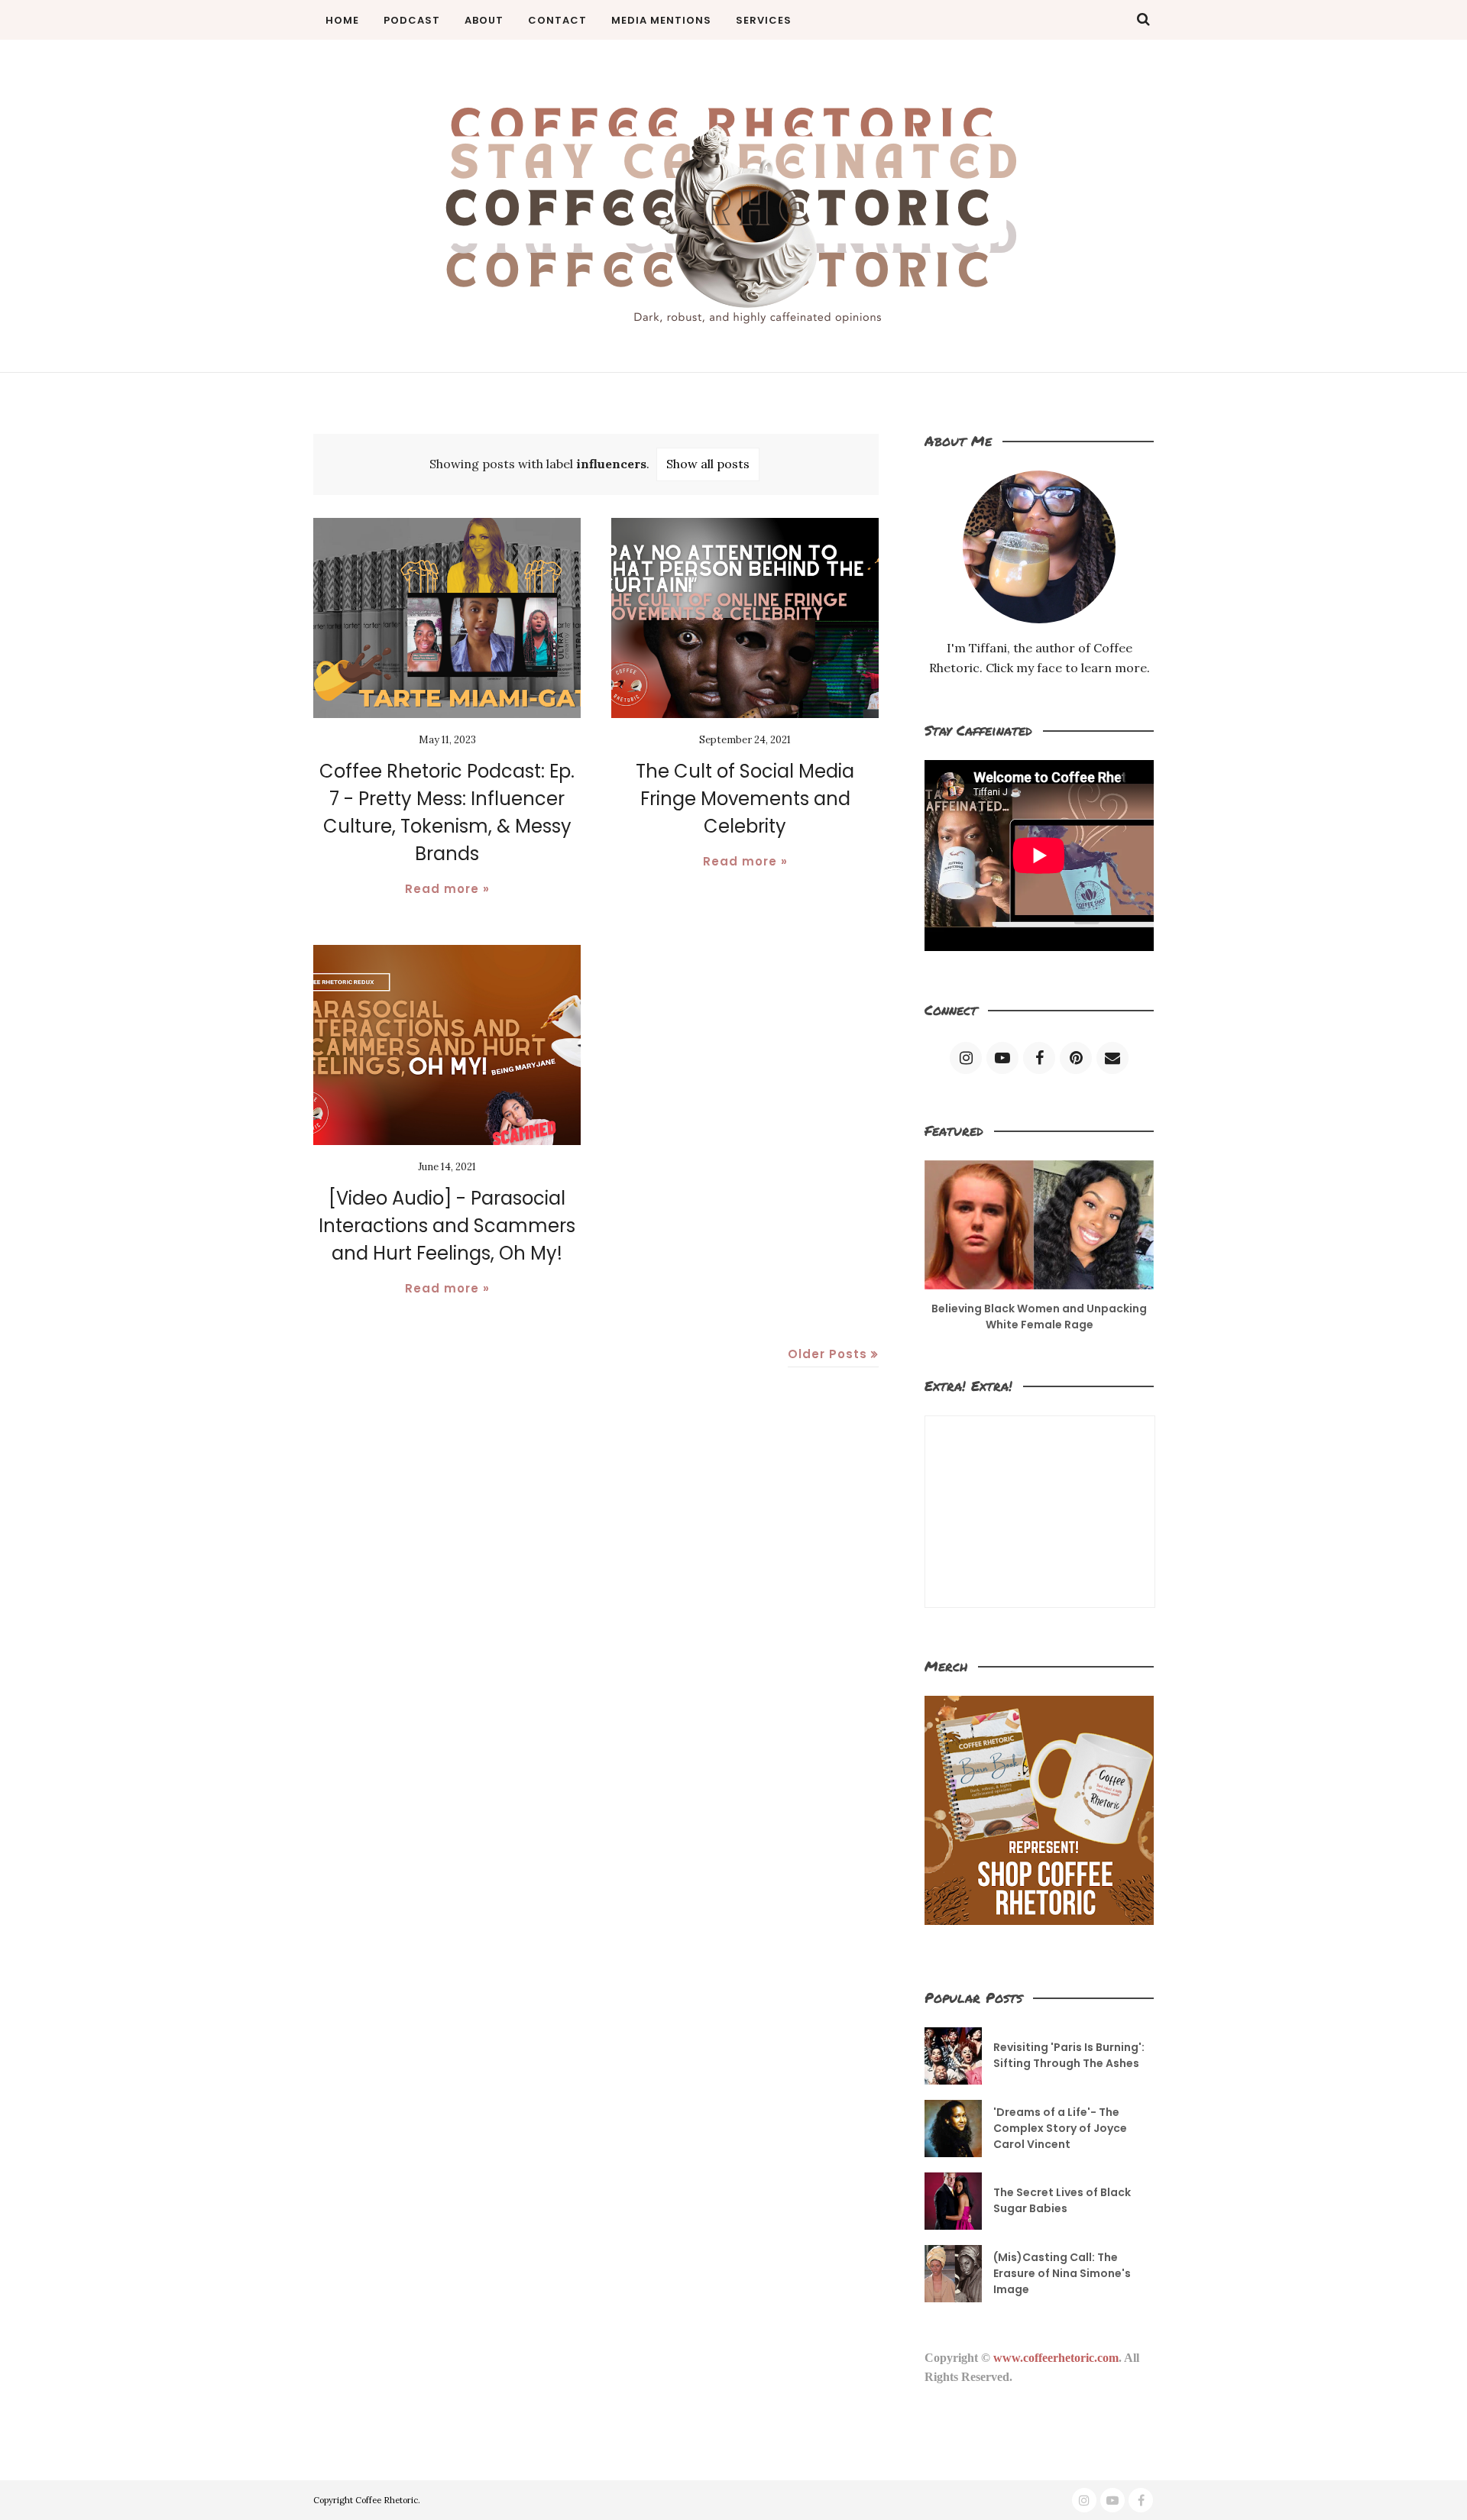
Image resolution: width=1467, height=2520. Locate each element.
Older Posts (827, 1354)
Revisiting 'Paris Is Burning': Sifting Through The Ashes (1069, 2055)
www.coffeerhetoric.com (1056, 2358)
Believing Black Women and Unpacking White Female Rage (1039, 1317)
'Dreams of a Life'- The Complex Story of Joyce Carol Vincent (1060, 2128)
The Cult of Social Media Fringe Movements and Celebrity (745, 799)
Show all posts (708, 464)
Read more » (447, 889)
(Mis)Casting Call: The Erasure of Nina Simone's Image (1062, 2273)
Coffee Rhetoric (387, 2500)
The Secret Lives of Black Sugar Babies (1062, 2200)
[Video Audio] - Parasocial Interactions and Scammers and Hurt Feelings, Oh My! (447, 1226)
